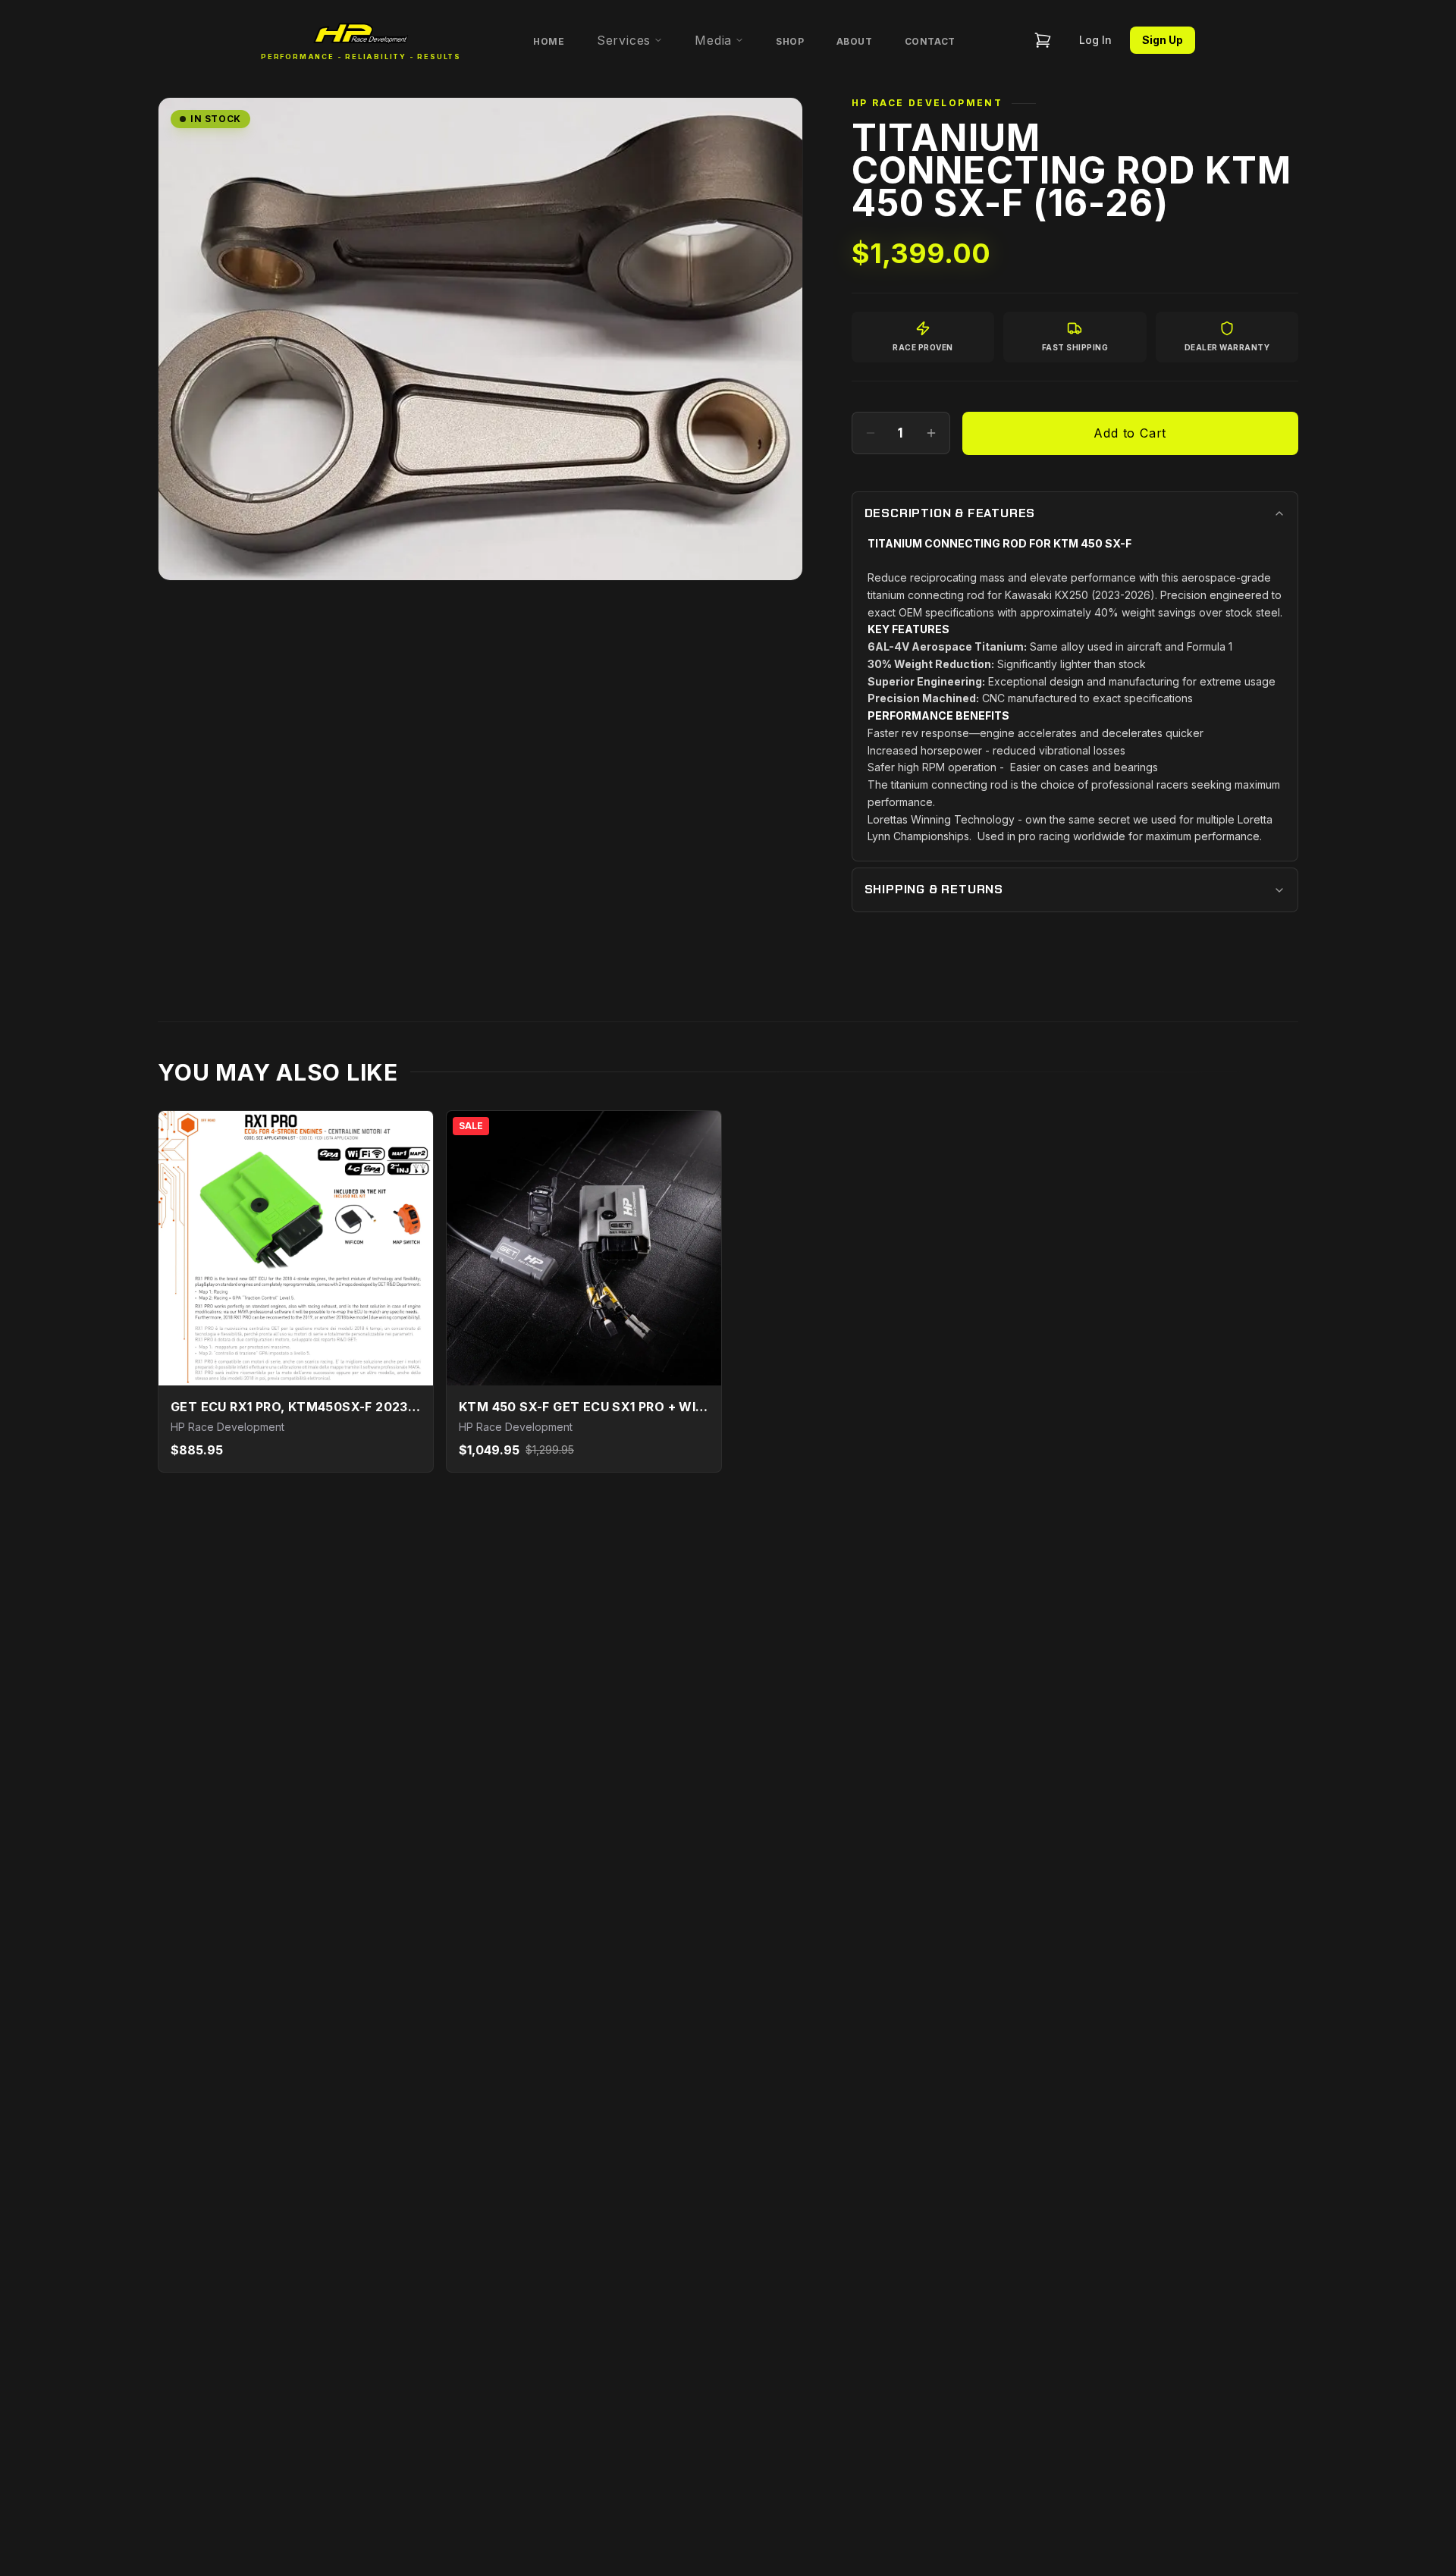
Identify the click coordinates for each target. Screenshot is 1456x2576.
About (855, 41)
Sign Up (1163, 40)
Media (713, 40)
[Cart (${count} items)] (1043, 40)
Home (549, 41)
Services (624, 40)
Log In (1095, 40)
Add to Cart (1130, 433)
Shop (790, 41)
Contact (930, 41)
